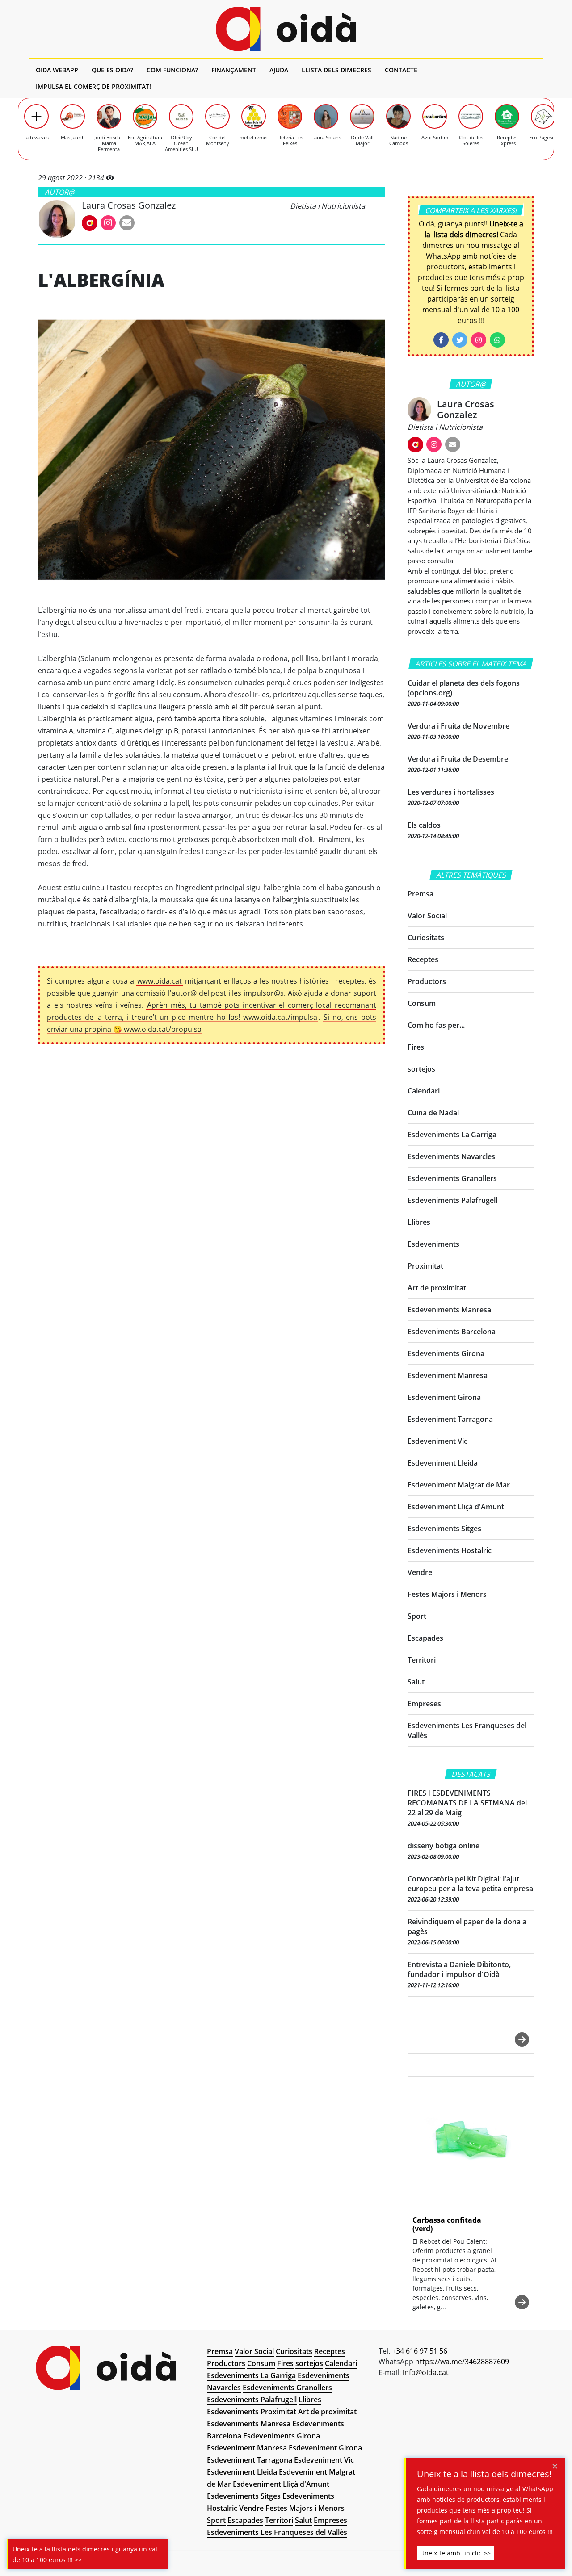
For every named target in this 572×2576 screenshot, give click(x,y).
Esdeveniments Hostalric (450, 1550)
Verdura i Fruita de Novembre (458, 726)
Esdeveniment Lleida (443, 1463)
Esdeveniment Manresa (448, 1375)
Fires (416, 1047)
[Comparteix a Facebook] (441, 340)
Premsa (421, 894)
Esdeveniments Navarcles (451, 1156)
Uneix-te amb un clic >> (455, 2553)
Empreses (424, 1704)
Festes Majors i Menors (447, 1594)
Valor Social (427, 916)
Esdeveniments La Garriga (452, 1135)
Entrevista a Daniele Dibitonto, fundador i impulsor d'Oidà (459, 1969)
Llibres (419, 1222)
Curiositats (426, 938)
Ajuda (279, 70)
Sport (417, 1616)
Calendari (424, 1091)
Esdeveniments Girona (446, 1353)
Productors (427, 981)
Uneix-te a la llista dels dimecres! (484, 2474)
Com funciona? (172, 70)
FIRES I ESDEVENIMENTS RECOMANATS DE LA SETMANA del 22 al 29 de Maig (467, 1803)
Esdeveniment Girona (444, 1397)
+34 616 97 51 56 (420, 2351)
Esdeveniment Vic (437, 1441)
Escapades (425, 1638)
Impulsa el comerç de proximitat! (93, 86)
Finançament (234, 70)
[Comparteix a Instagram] (479, 340)
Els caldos (424, 825)
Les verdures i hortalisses (451, 792)
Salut (416, 1682)
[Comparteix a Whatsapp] (497, 340)
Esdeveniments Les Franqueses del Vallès (277, 2532)
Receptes (423, 959)
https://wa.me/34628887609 (462, 2362)
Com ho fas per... (436, 1025)
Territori (422, 1660)
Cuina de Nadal (433, 1113)
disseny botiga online (444, 1846)
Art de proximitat (437, 1288)
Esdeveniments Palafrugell (452, 1200)
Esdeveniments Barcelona (452, 1332)
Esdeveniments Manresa (449, 1310)
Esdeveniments (433, 1244)
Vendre (420, 1572)
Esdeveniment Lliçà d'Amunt (456, 1507)
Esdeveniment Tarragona (450, 1419)
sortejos (421, 1069)
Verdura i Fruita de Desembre (458, 759)
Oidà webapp (57, 70)
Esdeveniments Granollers (452, 1178)
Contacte (401, 70)
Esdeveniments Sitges (444, 1529)
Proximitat (425, 1266)
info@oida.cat (426, 2372)
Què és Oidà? (112, 70)
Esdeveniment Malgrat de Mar (459, 1485)
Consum (422, 1003)
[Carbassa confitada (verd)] (471, 2143)
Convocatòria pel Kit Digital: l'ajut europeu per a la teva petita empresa (470, 1884)
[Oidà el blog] (286, 29)
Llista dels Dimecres (336, 70)
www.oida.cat (160, 981)
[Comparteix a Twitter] (460, 340)
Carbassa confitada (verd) (447, 2224)
